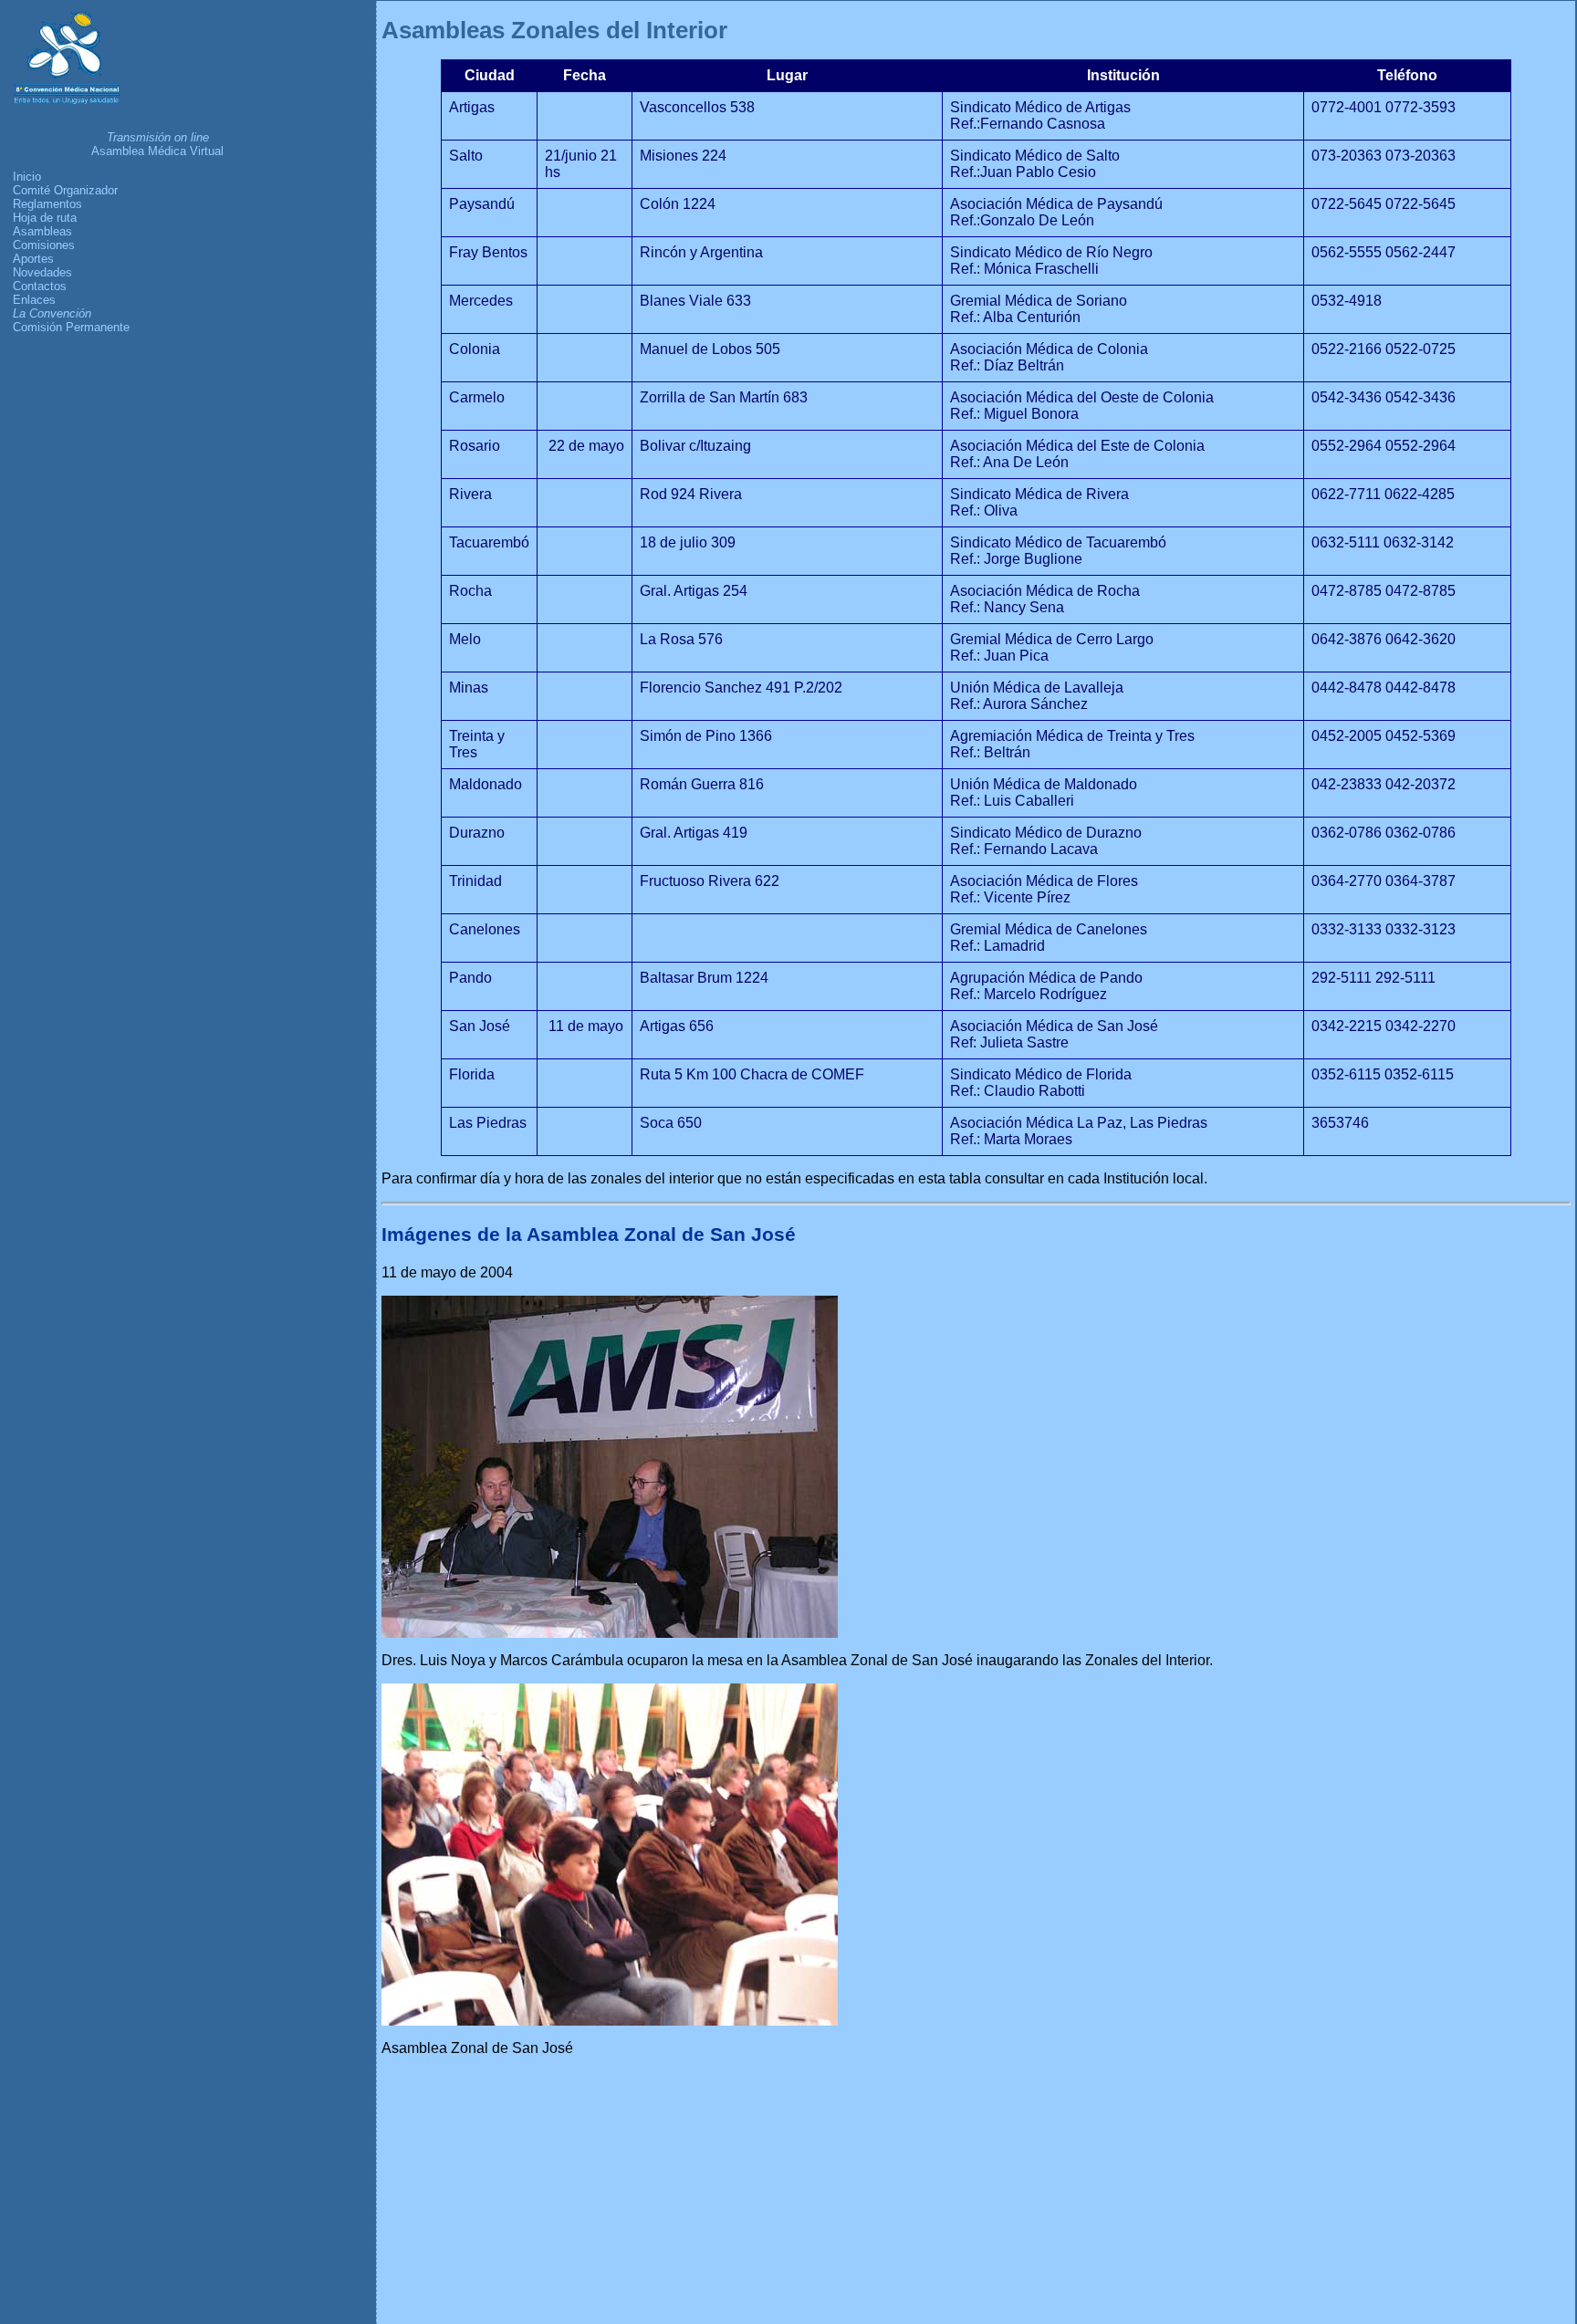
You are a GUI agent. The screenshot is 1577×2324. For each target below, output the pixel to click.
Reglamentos (47, 204)
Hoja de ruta (45, 218)
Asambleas (42, 231)
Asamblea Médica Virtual (157, 151)
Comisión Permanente (71, 327)
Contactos (40, 286)
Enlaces (34, 300)
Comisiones (44, 245)
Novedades (42, 272)
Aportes (33, 259)
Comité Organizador (65, 190)
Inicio (27, 177)
